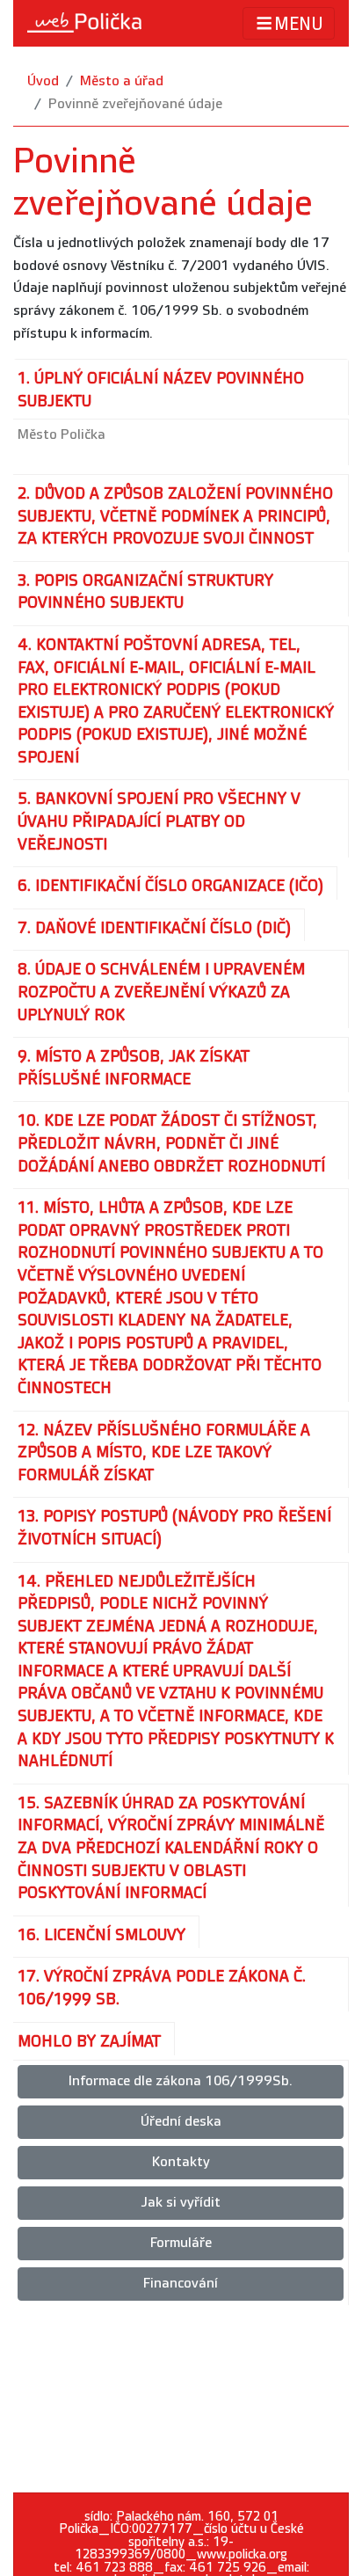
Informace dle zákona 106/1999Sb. (181, 2081)
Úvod (43, 81)
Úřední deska (181, 2122)
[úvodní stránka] (84, 23)
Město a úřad (122, 81)
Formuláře (181, 2243)
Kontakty (181, 2162)
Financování (181, 2284)
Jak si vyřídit (181, 2203)
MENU (299, 25)
